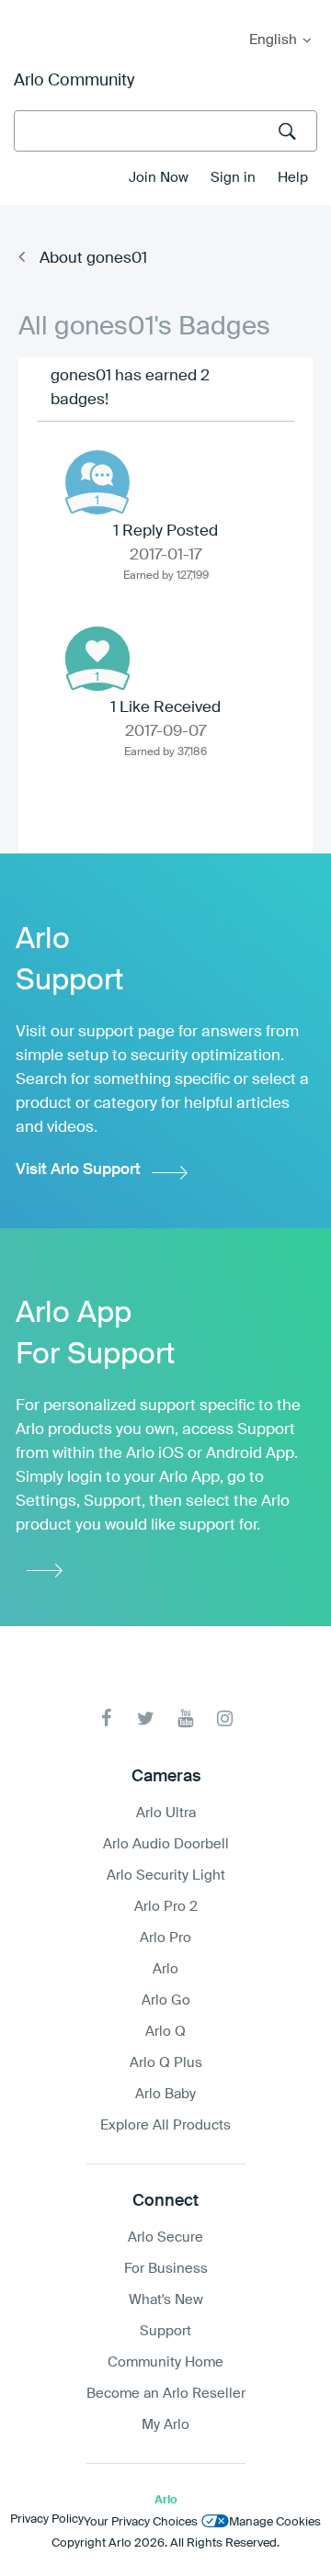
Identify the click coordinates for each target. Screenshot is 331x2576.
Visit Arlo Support (78, 1170)
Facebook (106, 1718)
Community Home (165, 2362)
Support (165, 2331)
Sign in (233, 178)
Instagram (225, 1718)
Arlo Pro (165, 1938)
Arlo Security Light (166, 1876)
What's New (166, 2300)
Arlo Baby (165, 2094)
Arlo (165, 1969)
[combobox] (165, 131)
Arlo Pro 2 (166, 1907)
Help (293, 178)
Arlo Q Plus (166, 2063)
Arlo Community (74, 81)
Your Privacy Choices (141, 2522)
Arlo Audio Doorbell (166, 1844)
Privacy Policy (47, 2520)
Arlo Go (166, 2000)
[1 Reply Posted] (97, 482)
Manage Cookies (275, 2522)
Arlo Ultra (166, 1813)
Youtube (185, 1718)
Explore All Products (165, 2125)
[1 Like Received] (97, 659)
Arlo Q (165, 2032)
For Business (166, 2269)
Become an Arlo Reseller (166, 2394)
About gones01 (93, 259)
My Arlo (27, 11)
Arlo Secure (165, 2237)
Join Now (159, 178)
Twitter (146, 1718)
